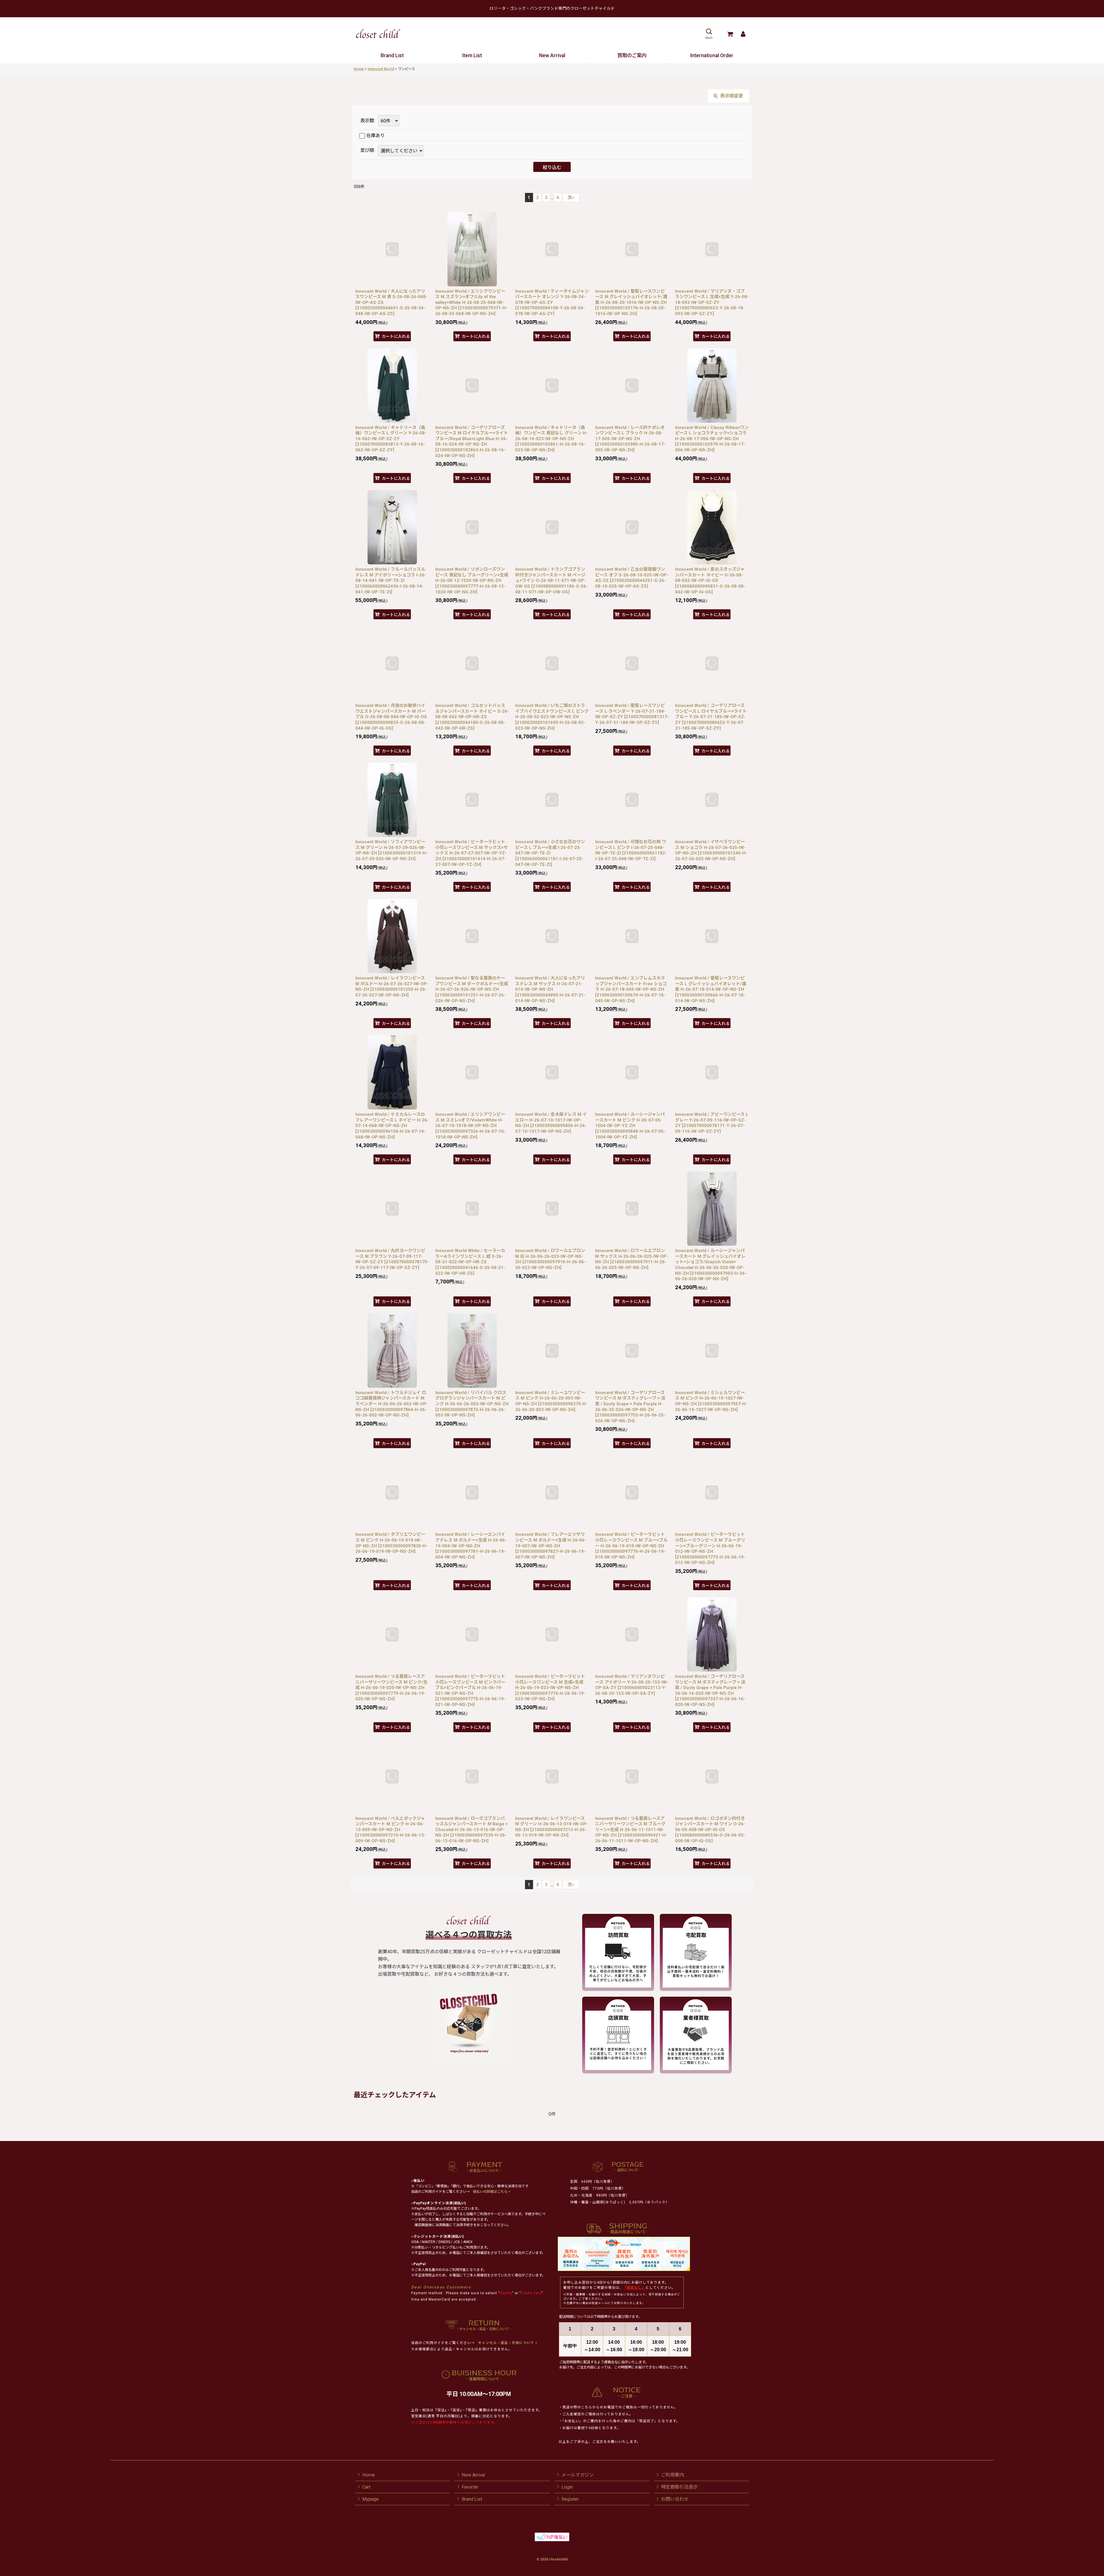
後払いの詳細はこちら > (492, 2192)
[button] (709, 34)
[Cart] (730, 34)
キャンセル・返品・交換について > (507, 2343)
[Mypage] (743, 34)
